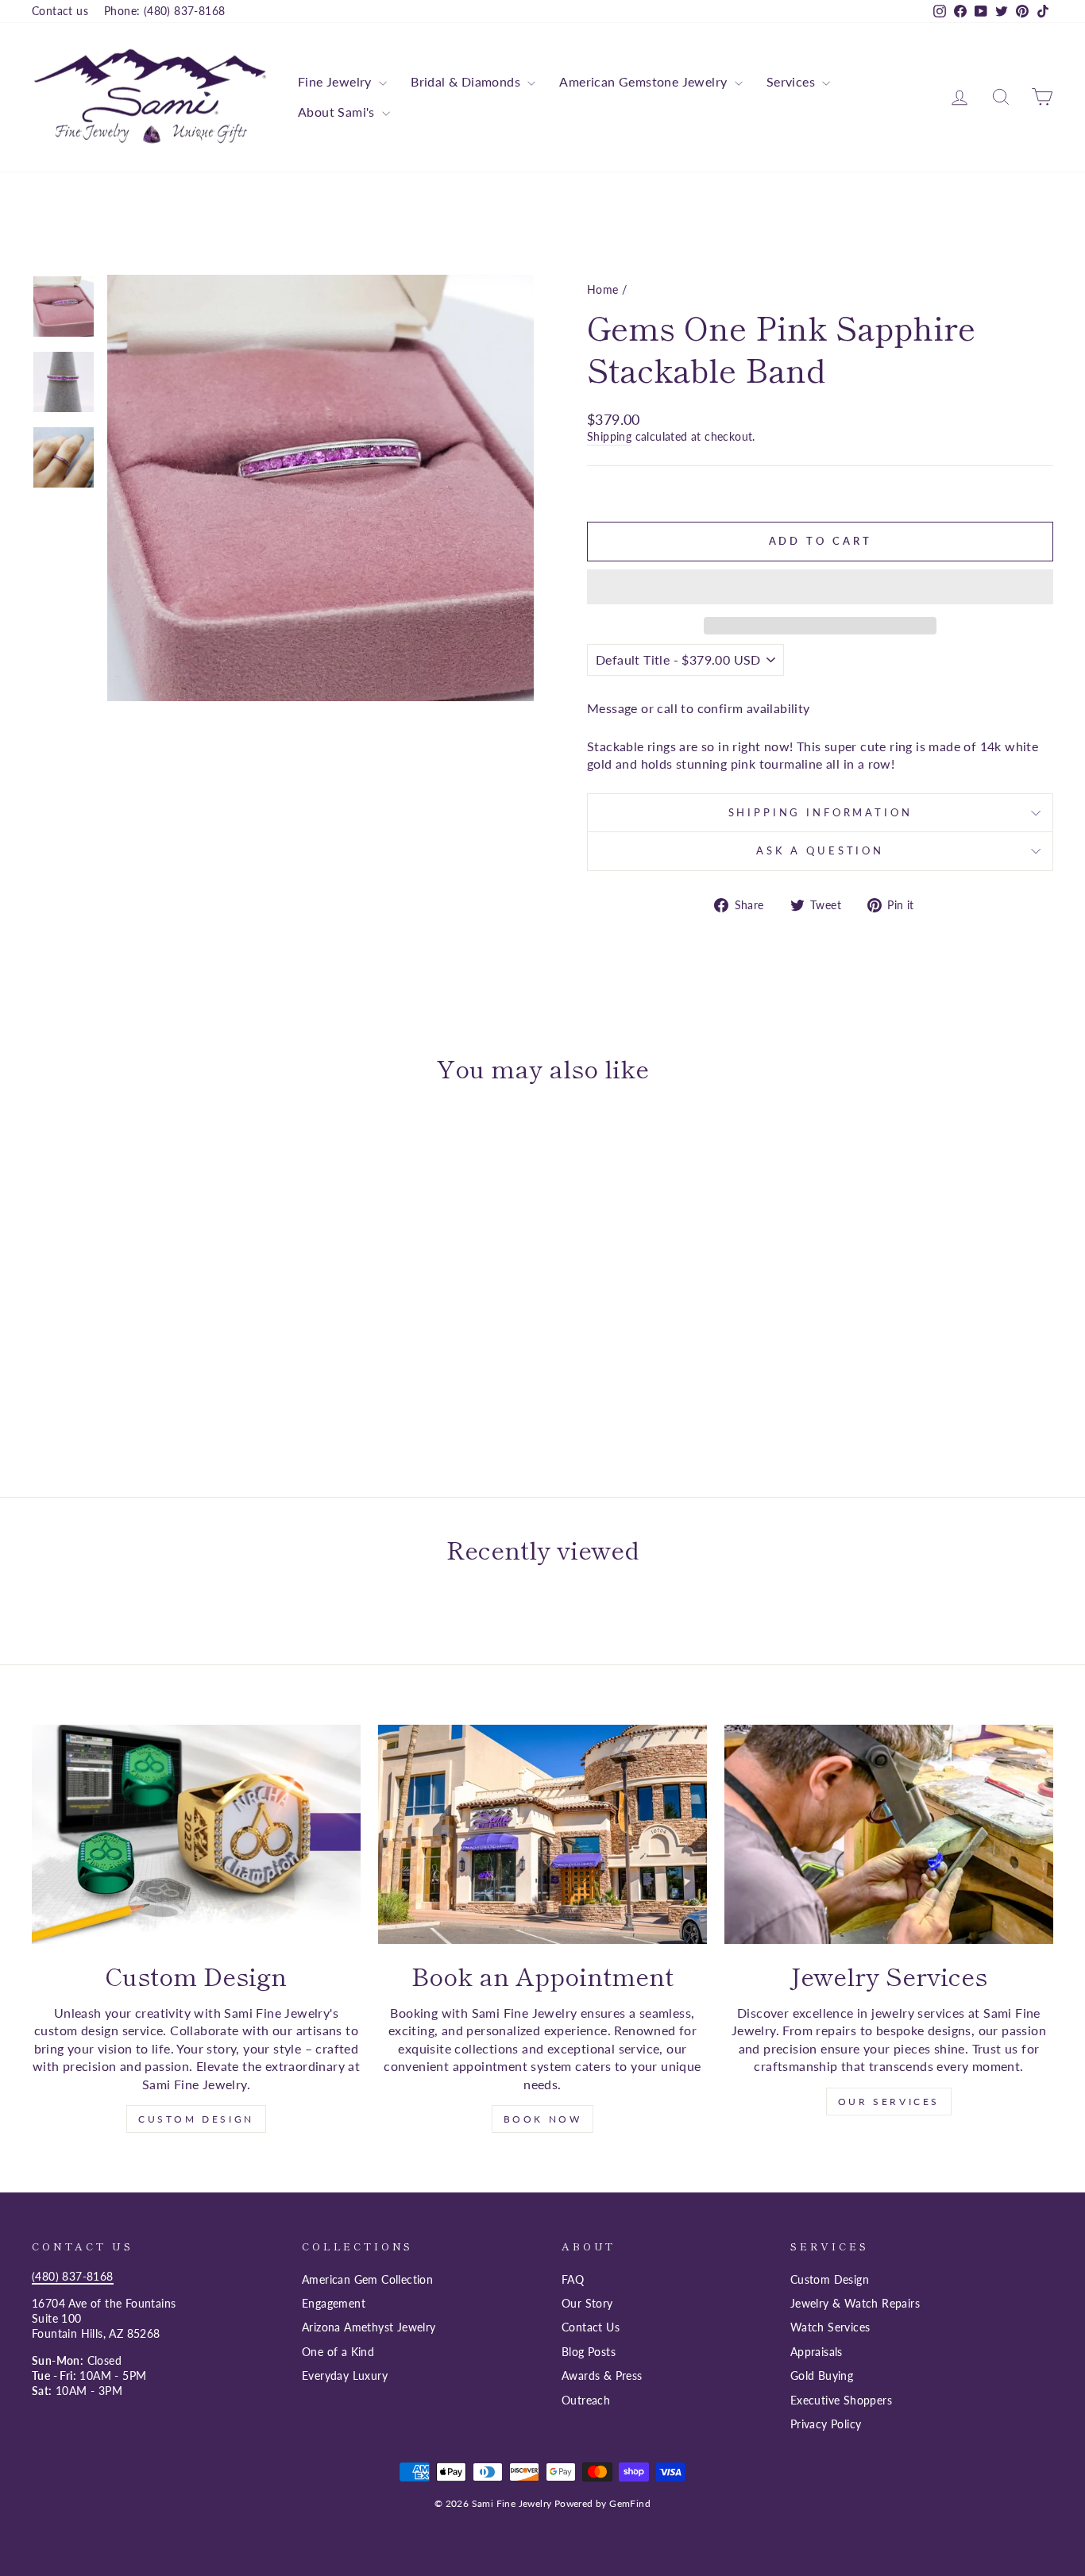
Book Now (543, 2119)
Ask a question (820, 850)
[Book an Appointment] (542, 1834)
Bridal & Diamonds (467, 81)
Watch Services (830, 2327)
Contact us (60, 11)
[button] (820, 587)
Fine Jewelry (336, 81)
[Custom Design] (196, 1834)
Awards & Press (602, 2376)
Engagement (334, 2304)
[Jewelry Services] (889, 1834)
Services (793, 81)
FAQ (573, 2280)
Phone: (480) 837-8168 (164, 11)
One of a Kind (338, 2352)
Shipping (609, 437)
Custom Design (196, 2119)
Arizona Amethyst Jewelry (369, 2327)
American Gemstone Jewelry (645, 81)
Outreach (586, 2401)
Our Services (889, 2102)
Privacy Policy (826, 2424)
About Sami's (338, 112)
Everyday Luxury (345, 2376)
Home (603, 290)
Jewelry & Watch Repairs (855, 2304)
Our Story (587, 2304)
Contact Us (591, 2327)
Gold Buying (822, 2376)
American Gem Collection (367, 2280)
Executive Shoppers (841, 2401)
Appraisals (817, 2352)
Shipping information (821, 812)
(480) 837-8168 (73, 2277)
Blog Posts (589, 2352)
